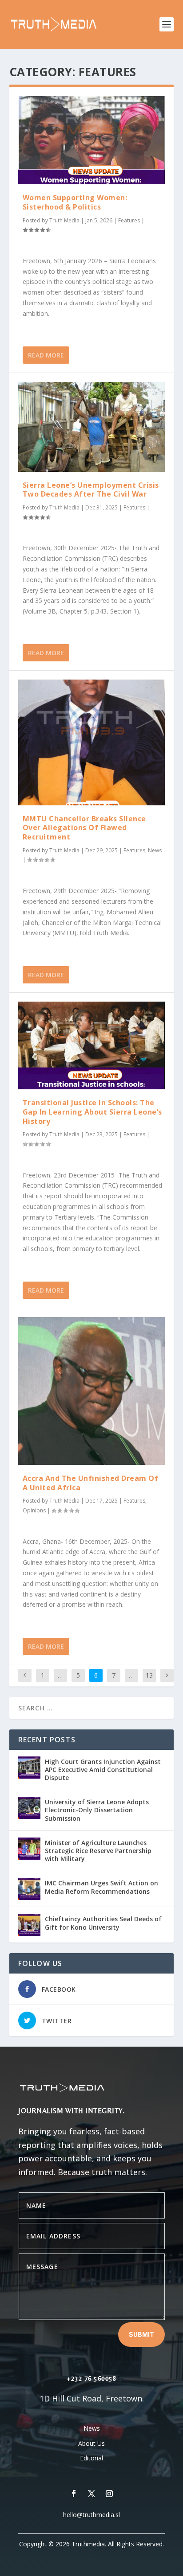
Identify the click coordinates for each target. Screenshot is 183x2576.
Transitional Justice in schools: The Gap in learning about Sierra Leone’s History (92, 1112)
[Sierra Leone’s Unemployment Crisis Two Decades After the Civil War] (92, 427)
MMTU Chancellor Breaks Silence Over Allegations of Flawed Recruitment (84, 828)
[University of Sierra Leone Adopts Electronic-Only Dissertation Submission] (29, 1808)
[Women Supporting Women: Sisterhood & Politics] (92, 140)
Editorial (91, 2458)
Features (129, 220)
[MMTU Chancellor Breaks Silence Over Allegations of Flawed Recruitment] (92, 742)
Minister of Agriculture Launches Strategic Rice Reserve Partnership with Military (98, 1851)
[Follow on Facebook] (74, 2494)
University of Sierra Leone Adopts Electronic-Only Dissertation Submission (97, 1810)
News (155, 850)
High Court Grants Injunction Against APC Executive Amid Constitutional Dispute (103, 1770)
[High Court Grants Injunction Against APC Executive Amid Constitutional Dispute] (29, 1768)
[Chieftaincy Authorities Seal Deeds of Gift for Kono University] (29, 1925)
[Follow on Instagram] (109, 2494)
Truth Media (64, 220)
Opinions (34, 1510)
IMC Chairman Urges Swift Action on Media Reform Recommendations (101, 1887)
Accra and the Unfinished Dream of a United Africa (91, 1483)
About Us (91, 2443)
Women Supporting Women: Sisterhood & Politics (75, 202)
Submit (141, 2334)
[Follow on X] (91, 2494)
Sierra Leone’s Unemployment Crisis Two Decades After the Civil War (91, 490)
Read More (46, 355)
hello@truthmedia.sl (91, 2515)
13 (149, 1675)
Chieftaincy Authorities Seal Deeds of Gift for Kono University (103, 1923)
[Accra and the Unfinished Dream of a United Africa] (92, 1391)
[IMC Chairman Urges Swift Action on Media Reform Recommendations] (29, 1889)
